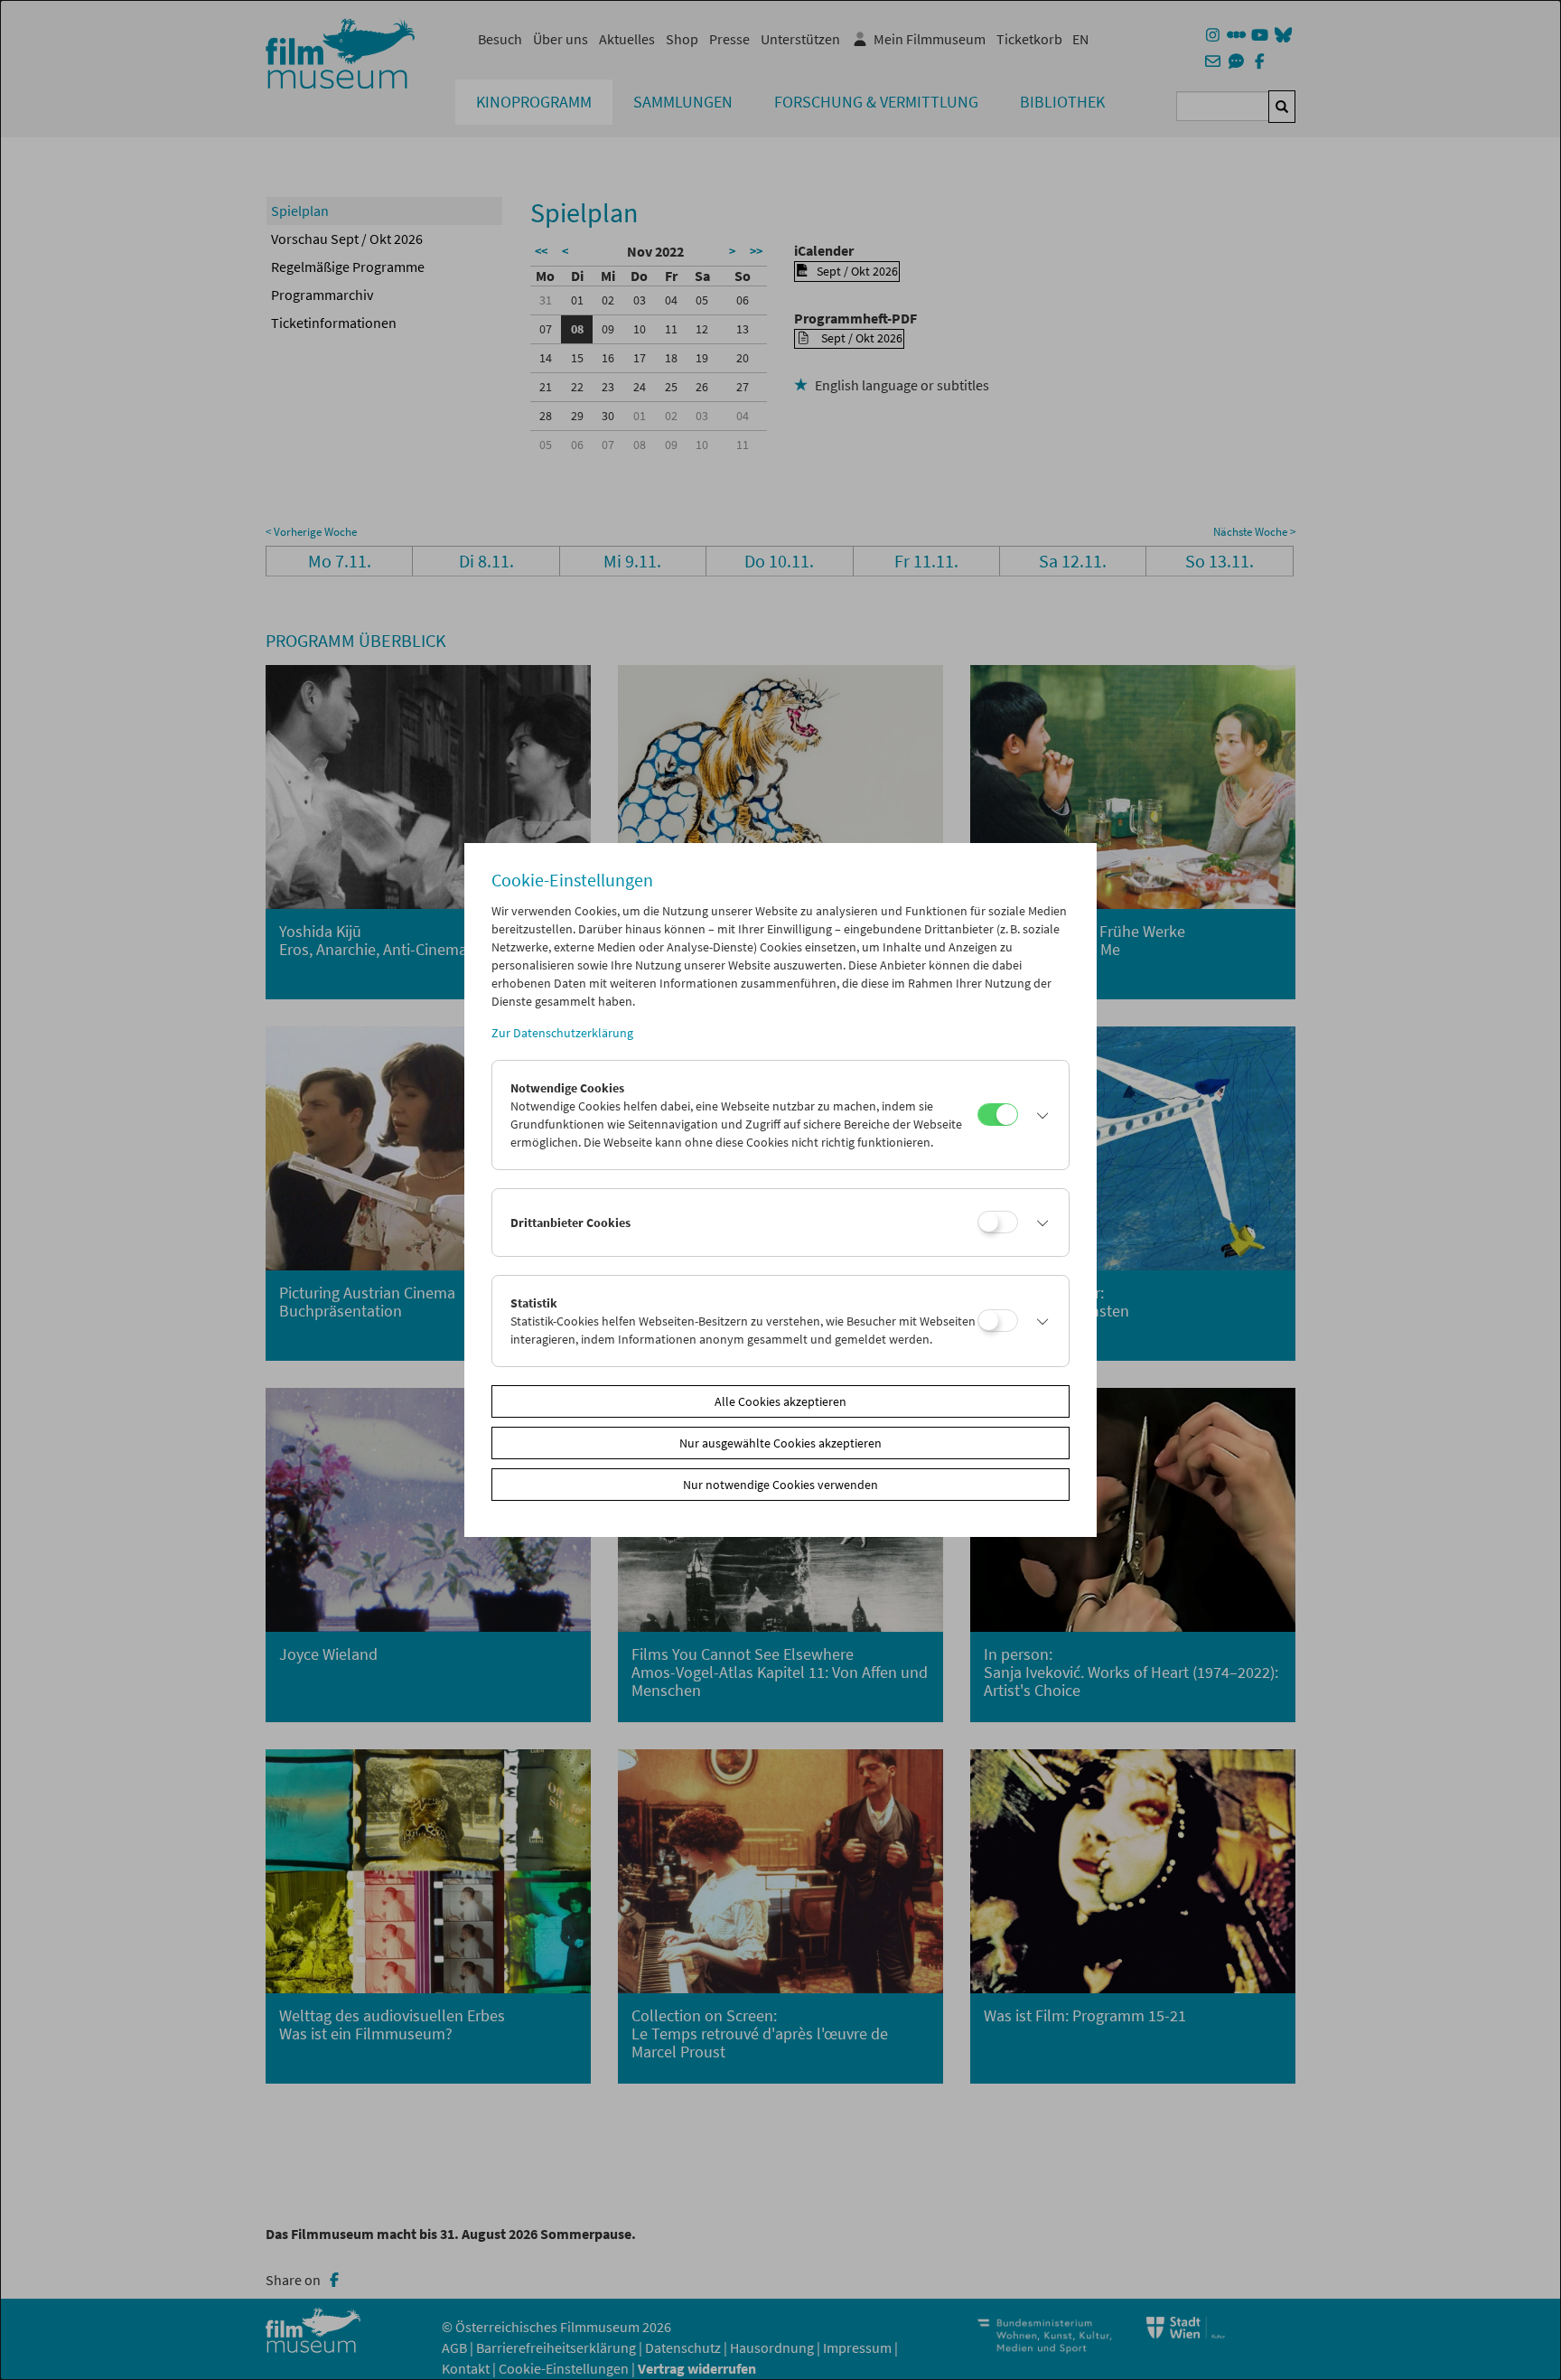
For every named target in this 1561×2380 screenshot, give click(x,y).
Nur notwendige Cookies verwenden (780, 1485)
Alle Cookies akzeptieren (780, 1401)
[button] (1039, 1115)
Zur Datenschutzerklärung (562, 1033)
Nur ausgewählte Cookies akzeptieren (780, 1443)
